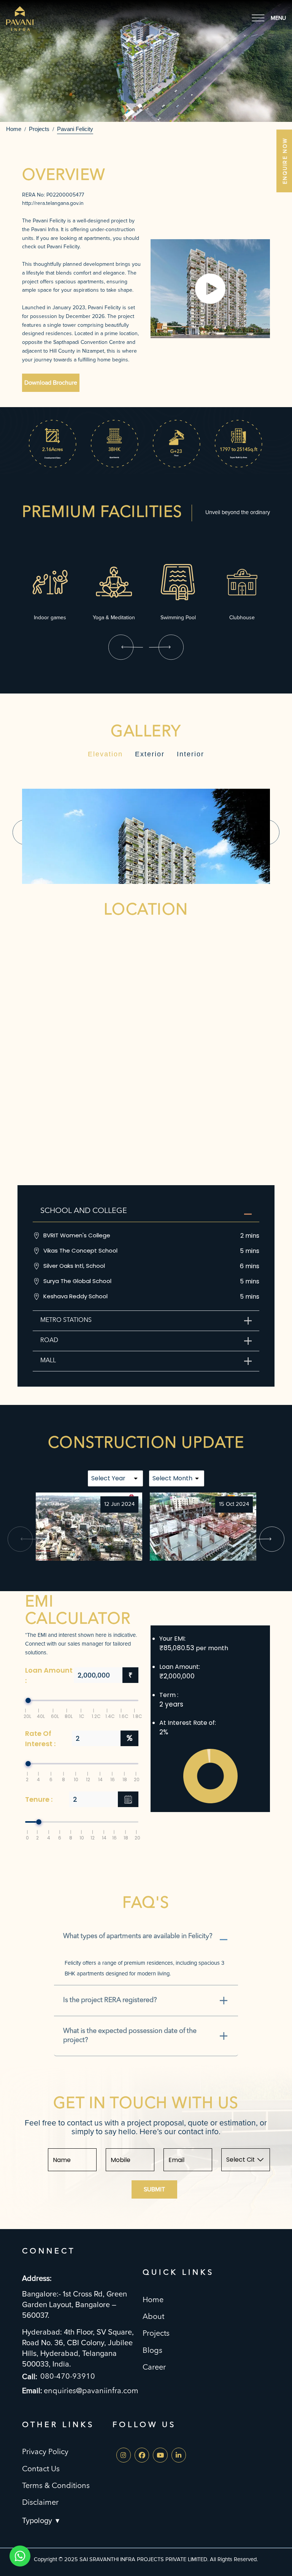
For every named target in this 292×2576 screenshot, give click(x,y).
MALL (48, 1361)
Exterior (150, 754)
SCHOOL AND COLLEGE (84, 1211)
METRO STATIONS (66, 1320)
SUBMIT (154, 2189)
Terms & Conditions (56, 2486)
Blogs (152, 2351)
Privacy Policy (45, 2452)
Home (14, 129)
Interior (190, 754)
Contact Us (41, 2469)
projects (39, 129)
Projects (156, 2334)
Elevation (105, 754)
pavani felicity (75, 129)
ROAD (49, 1341)
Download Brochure (51, 383)
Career (154, 2368)
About (153, 2317)
